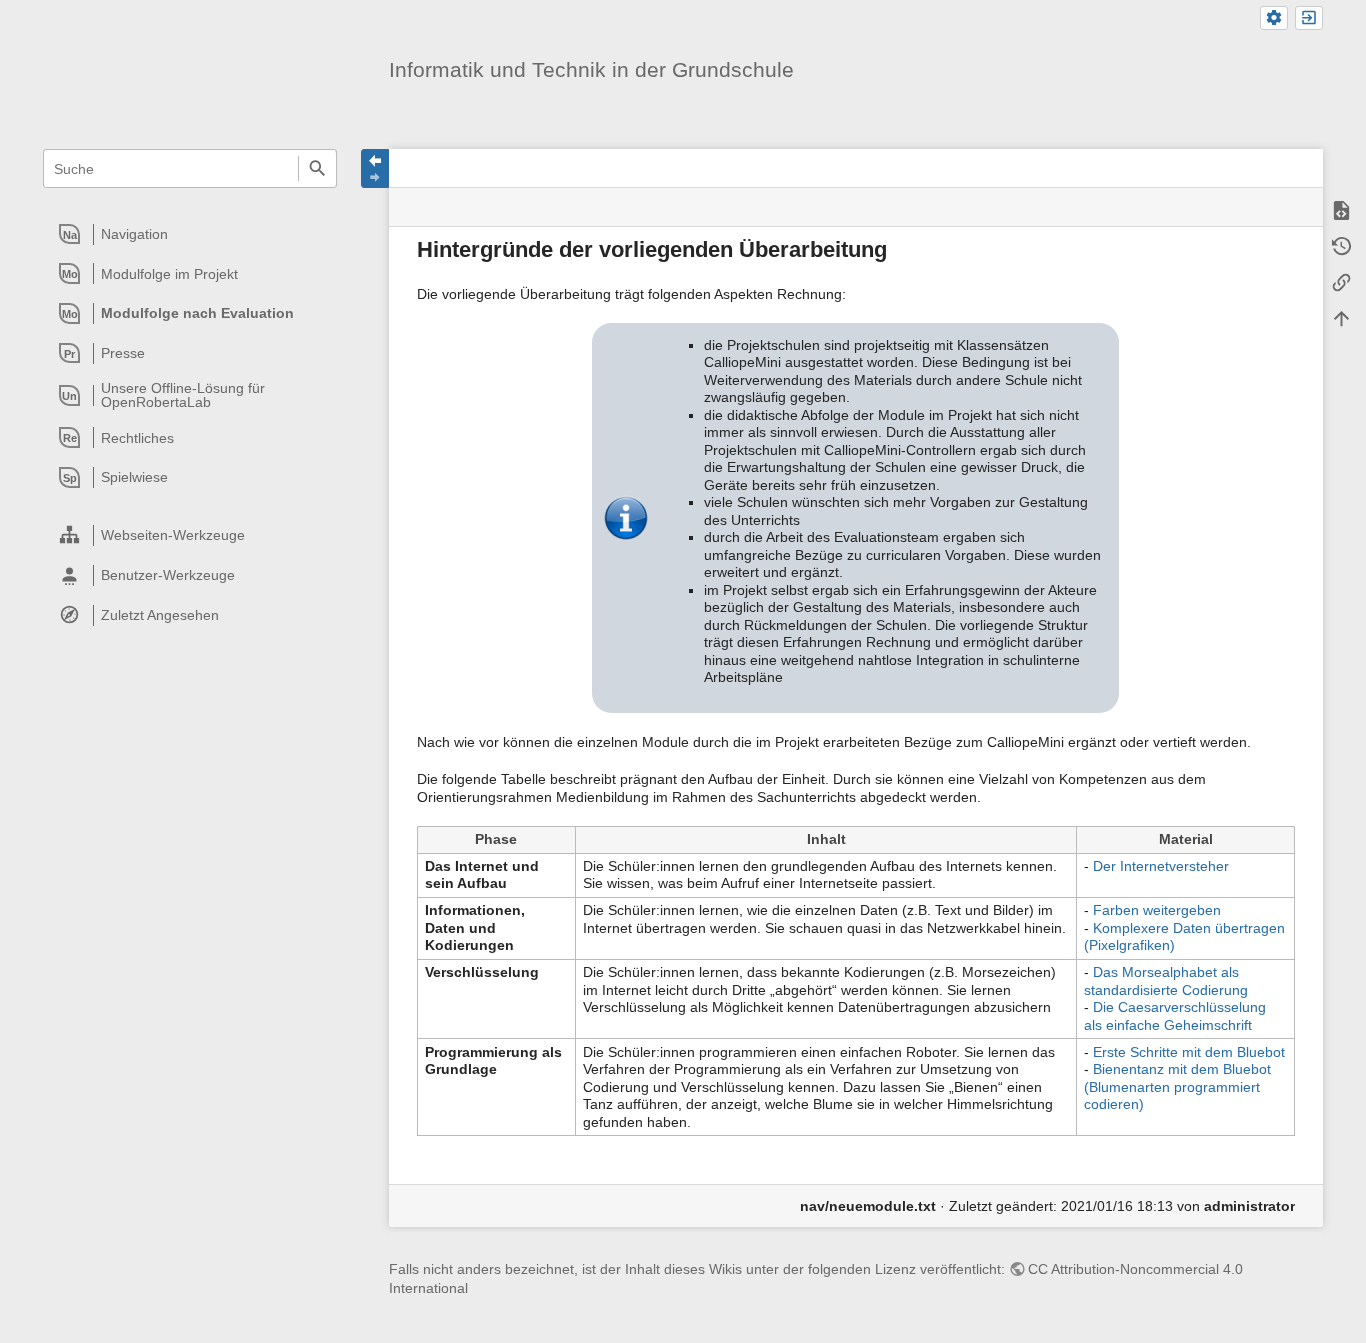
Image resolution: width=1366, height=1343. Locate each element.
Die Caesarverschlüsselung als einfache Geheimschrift (1175, 1016)
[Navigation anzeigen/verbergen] (375, 168)
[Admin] (1274, 18)
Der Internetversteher (1161, 866)
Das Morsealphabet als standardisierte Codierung (1166, 981)
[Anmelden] (1309, 18)
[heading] (191, 234)
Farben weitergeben (1157, 910)
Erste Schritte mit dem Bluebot (1189, 1052)
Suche (317, 168)
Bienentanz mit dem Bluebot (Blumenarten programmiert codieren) (1177, 1086)
